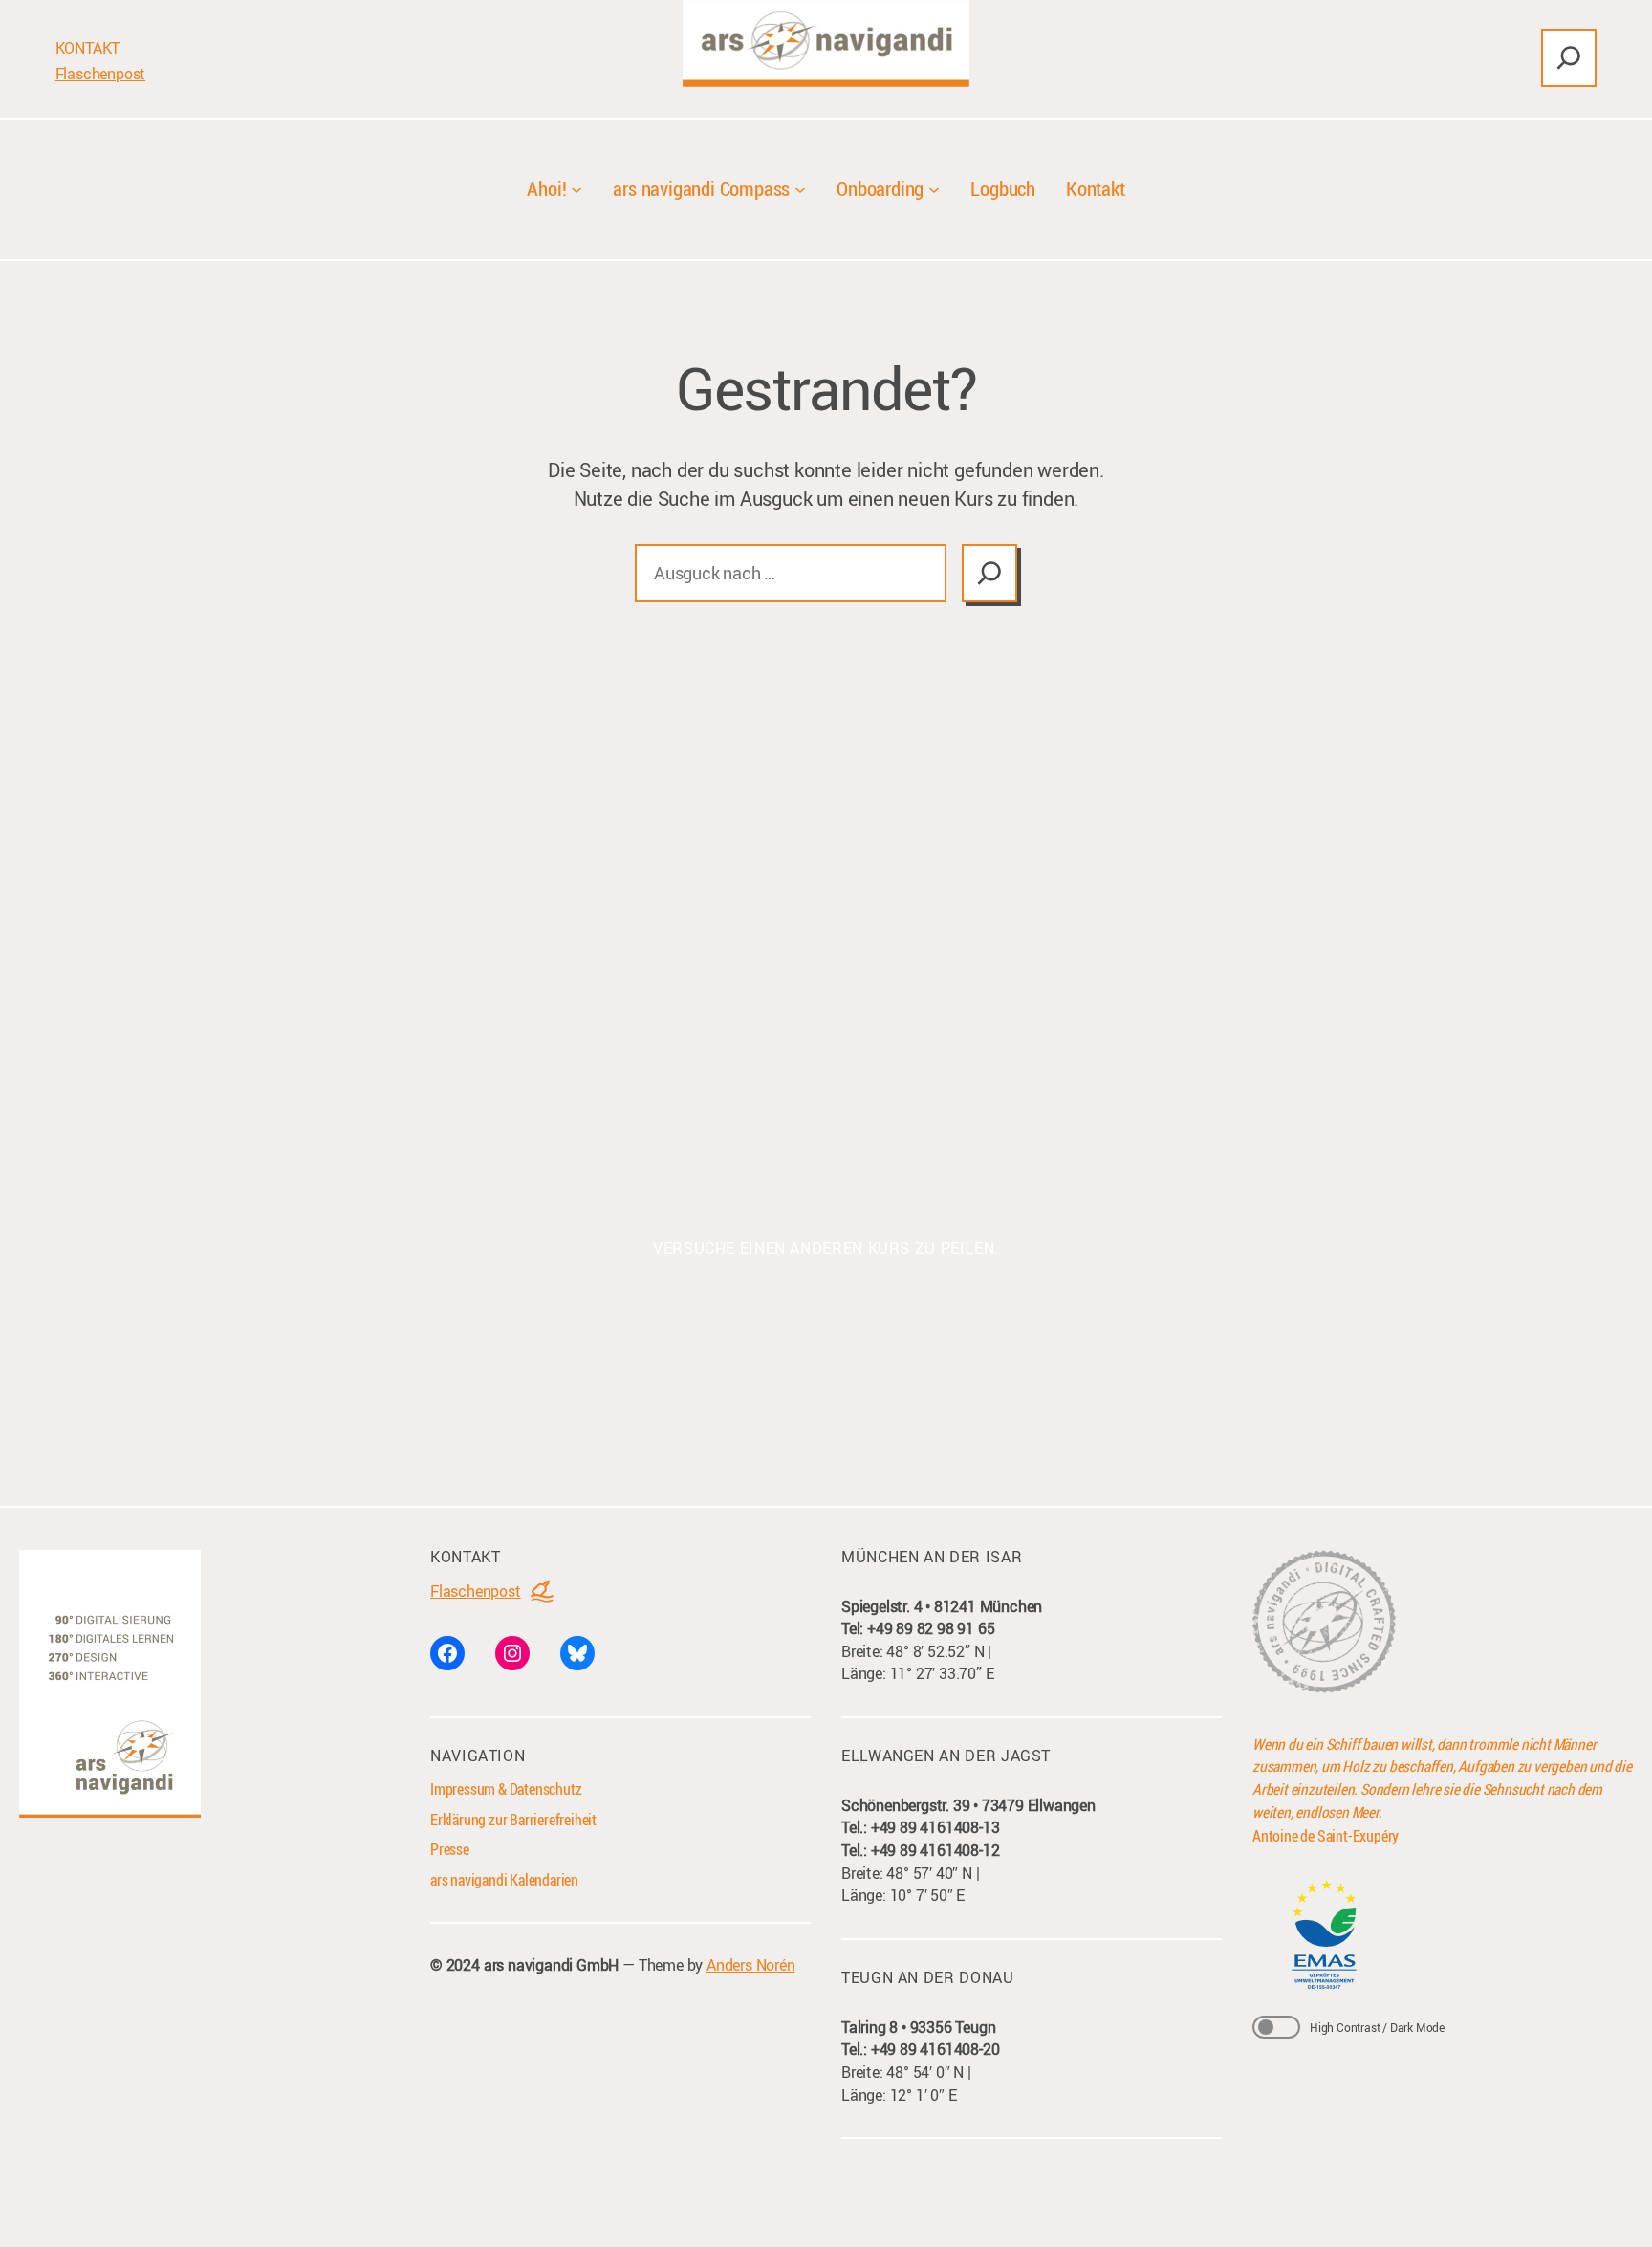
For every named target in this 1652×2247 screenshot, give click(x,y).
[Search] (989, 573)
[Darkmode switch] (1276, 2027)
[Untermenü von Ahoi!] (576, 189)
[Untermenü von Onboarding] (934, 189)
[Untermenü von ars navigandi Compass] (800, 189)
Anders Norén (751, 1965)
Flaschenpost (101, 74)
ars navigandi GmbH (551, 1965)
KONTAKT (88, 48)
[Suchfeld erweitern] (1569, 58)
